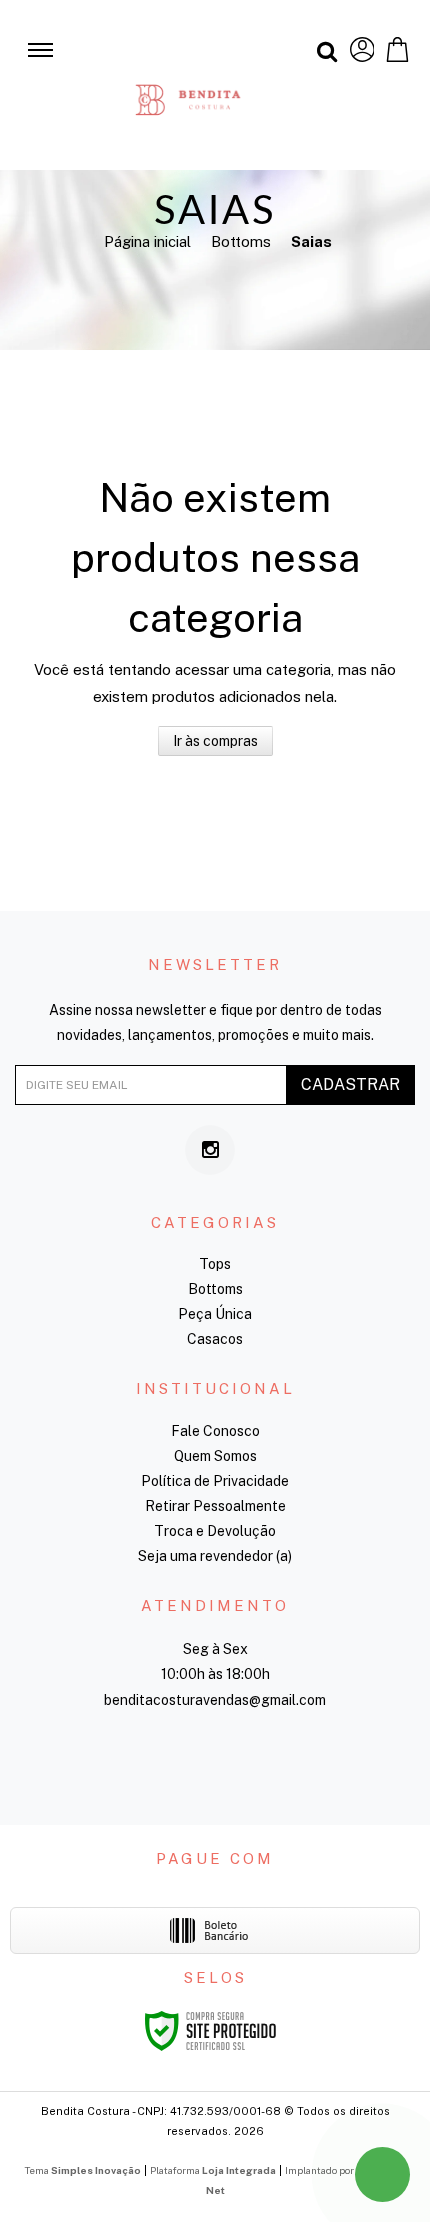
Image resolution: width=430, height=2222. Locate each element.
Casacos (215, 1339)
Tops (215, 1264)
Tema (82, 2170)
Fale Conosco (215, 1431)
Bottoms (241, 241)
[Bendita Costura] (188, 85)
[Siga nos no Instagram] (210, 1150)
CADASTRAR (350, 1084)
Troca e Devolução (215, 1531)
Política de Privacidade (215, 1481)
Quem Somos (215, 1456)
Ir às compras (215, 741)
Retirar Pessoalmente (215, 1506)
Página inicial (147, 241)
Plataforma (213, 2170)
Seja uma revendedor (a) (215, 1556)
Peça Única (215, 1314)
